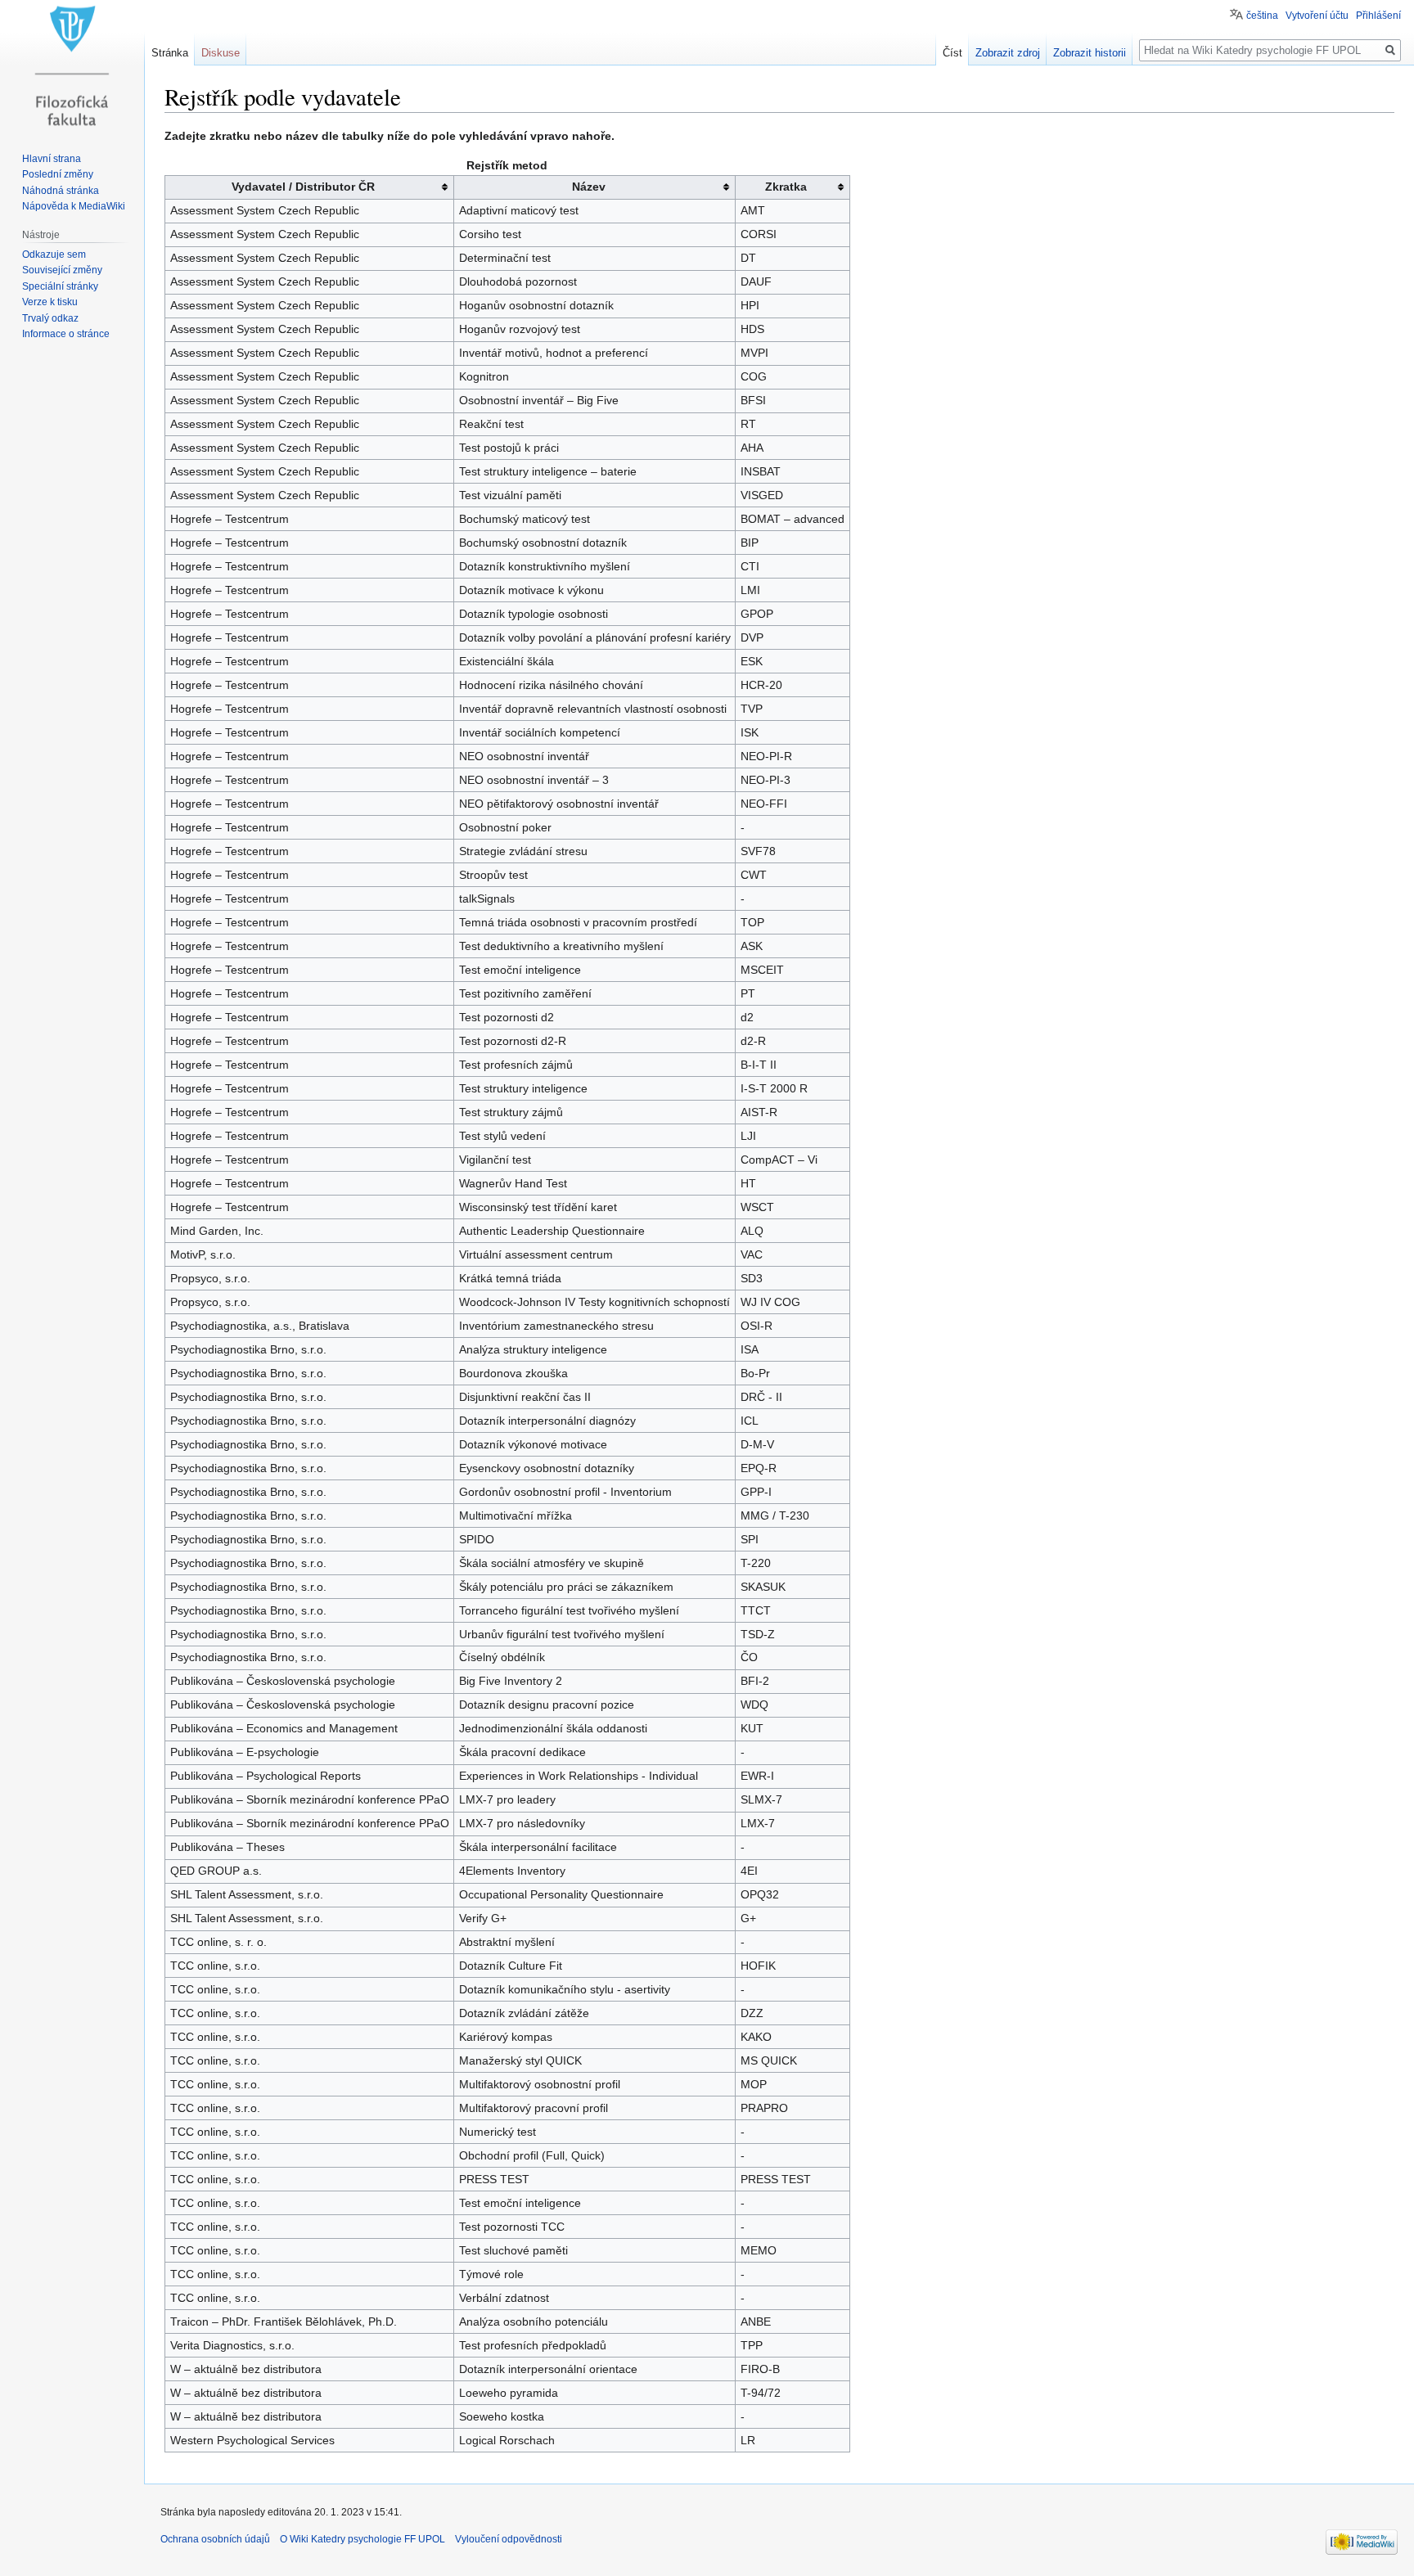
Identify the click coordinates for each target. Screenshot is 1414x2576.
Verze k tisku (50, 302)
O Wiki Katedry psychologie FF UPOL (363, 2539)
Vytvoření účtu (1317, 16)
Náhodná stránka (61, 191)
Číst (952, 53)
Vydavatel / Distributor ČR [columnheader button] (303, 187)
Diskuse (221, 53)
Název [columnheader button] (589, 187)
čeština (1262, 16)
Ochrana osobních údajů (215, 2539)
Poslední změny (58, 174)
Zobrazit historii (1090, 53)
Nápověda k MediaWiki (74, 206)
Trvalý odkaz (50, 318)
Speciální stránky (60, 286)
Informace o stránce (66, 334)
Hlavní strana (52, 159)
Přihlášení (1378, 16)
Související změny (62, 270)
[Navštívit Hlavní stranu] (72, 65)
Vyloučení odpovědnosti (509, 2539)
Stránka (170, 53)
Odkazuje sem (54, 254)
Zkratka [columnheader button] (786, 187)
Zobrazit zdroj (1008, 53)
